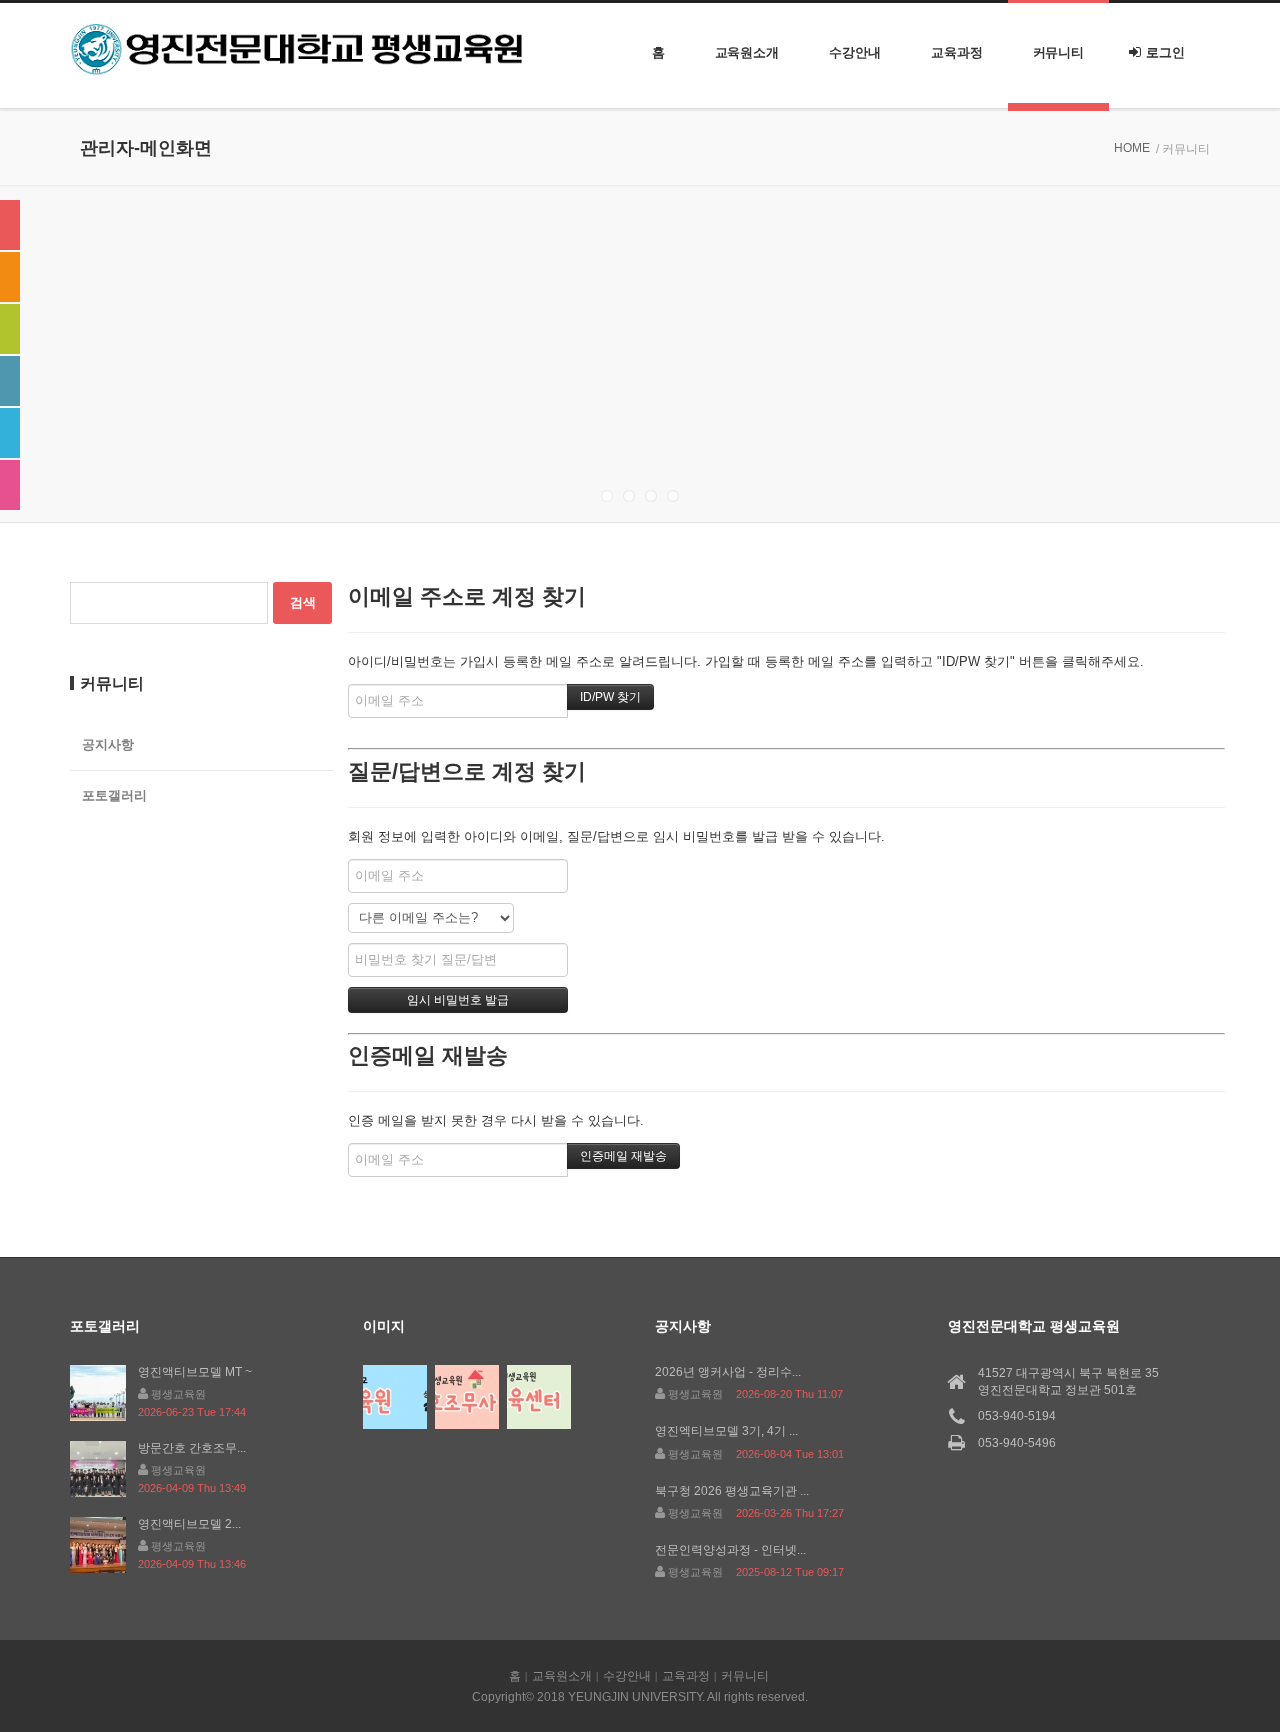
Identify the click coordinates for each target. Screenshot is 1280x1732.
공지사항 (108, 744)
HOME (1132, 148)
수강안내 (855, 52)
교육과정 (957, 52)
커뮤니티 (1059, 52)
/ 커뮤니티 (1183, 149)
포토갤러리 (114, 795)
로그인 (1165, 52)
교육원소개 (747, 52)
